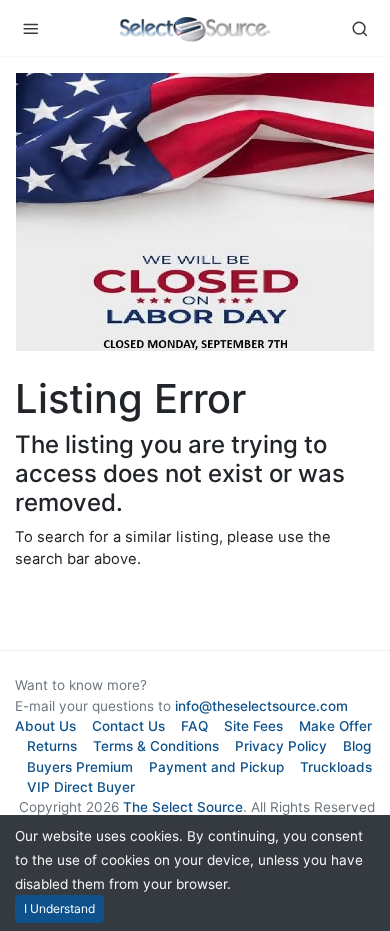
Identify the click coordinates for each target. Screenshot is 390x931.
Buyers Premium (80, 767)
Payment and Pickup (216, 767)
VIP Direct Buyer (81, 787)
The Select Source (183, 807)
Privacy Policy (281, 746)
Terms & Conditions (156, 746)
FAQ (194, 726)
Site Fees (253, 726)
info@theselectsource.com (261, 706)
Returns (52, 746)
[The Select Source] (195, 28)
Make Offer (335, 726)
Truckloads (336, 767)
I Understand (59, 908)
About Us (45, 726)
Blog (357, 746)
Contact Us (128, 726)
